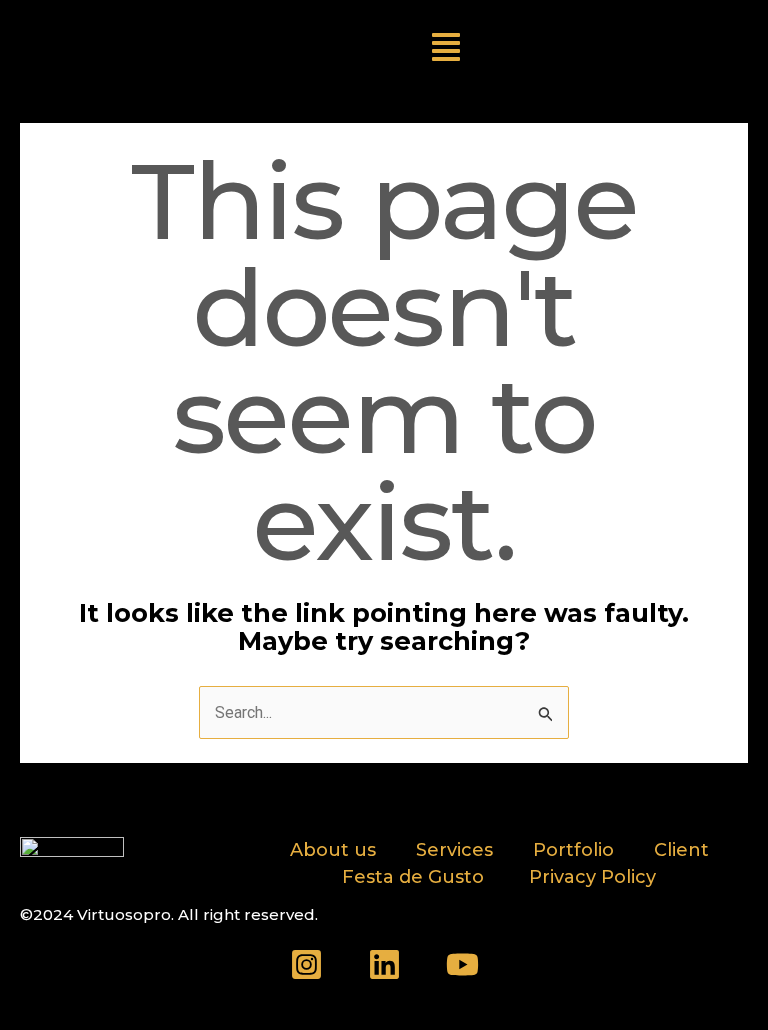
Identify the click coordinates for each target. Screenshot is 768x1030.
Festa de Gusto (415, 877)
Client (681, 850)
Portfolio (573, 850)
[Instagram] (306, 964)
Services (454, 850)
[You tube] (462, 964)
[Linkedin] (384, 964)
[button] (446, 49)
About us (333, 850)
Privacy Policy (592, 877)
